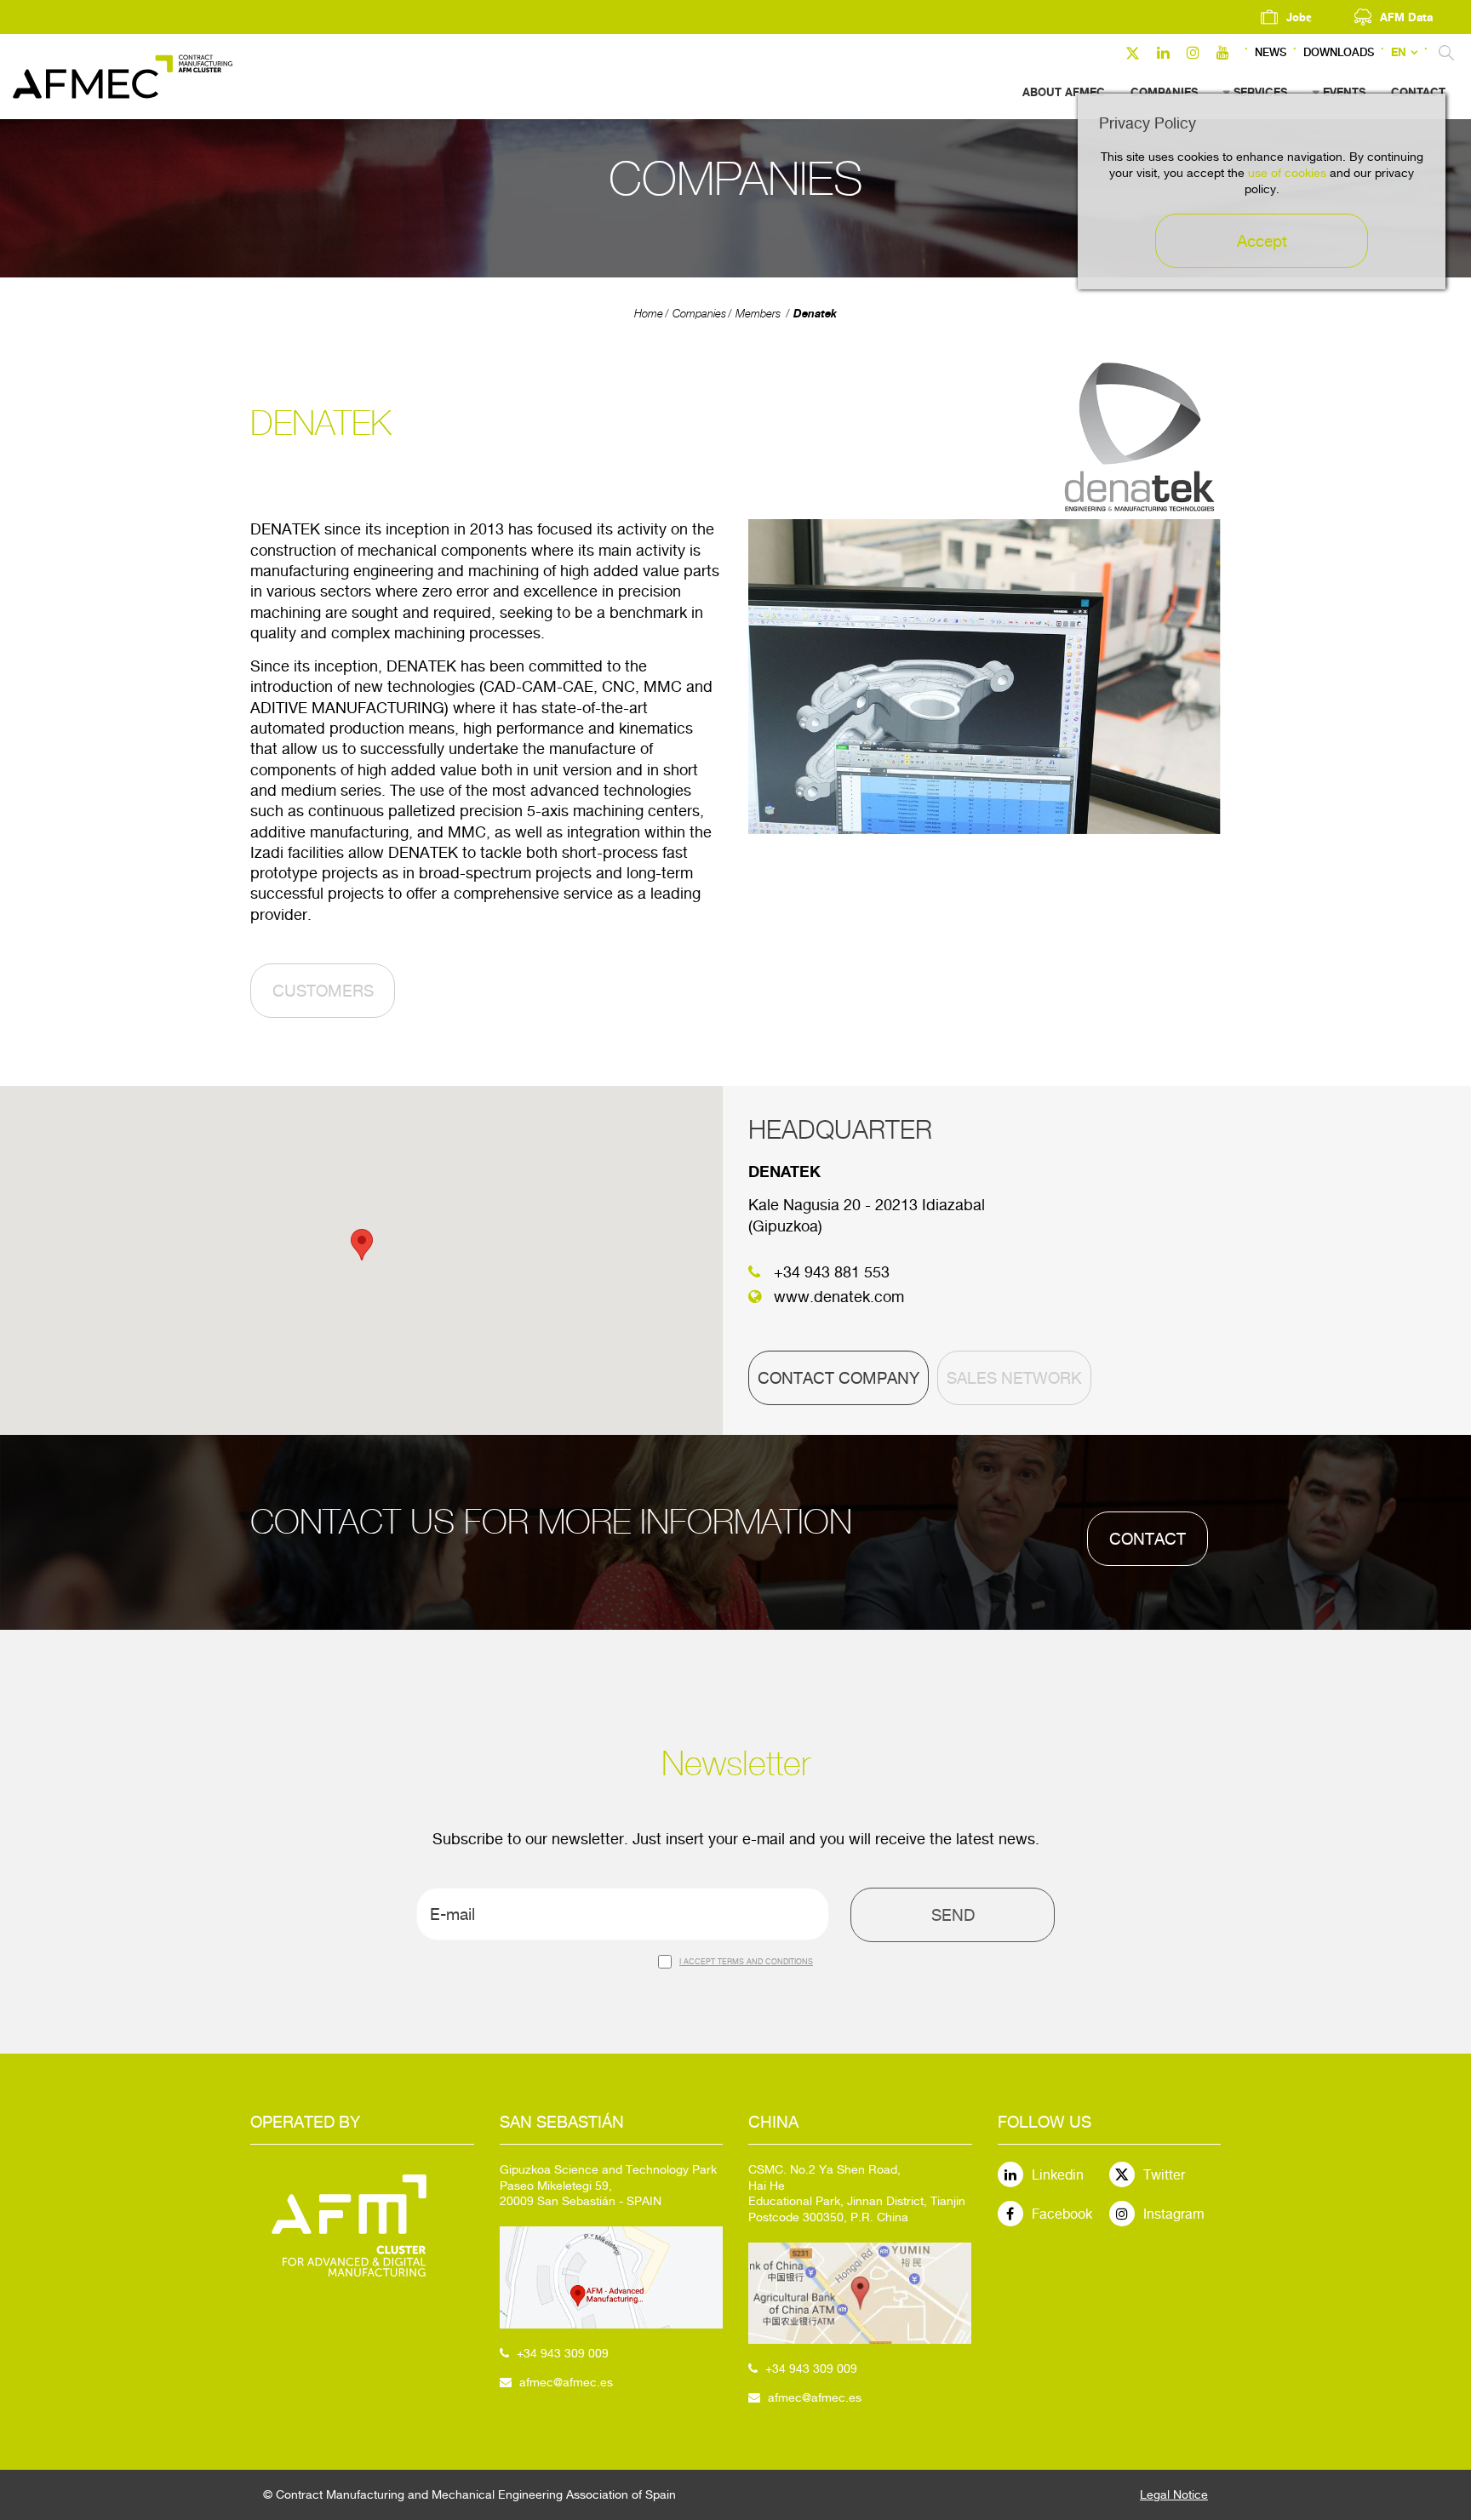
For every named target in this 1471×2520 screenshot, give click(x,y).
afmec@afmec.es (566, 2382)
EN (1399, 52)
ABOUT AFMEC (1064, 92)
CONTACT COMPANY (839, 1378)
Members (758, 314)
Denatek (815, 313)
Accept (1262, 241)
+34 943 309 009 (563, 2353)
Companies (699, 314)
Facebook (1062, 2214)
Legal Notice (1174, 2494)
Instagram (1174, 2214)
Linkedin (1058, 2175)
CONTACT (1148, 1539)
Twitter (1164, 2175)
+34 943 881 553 (832, 1272)
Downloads (1339, 52)
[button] (362, 1245)
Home (649, 314)
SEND (953, 1915)
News (1271, 52)
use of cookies (1287, 173)
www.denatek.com (839, 1297)
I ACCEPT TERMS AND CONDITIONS (746, 1961)
